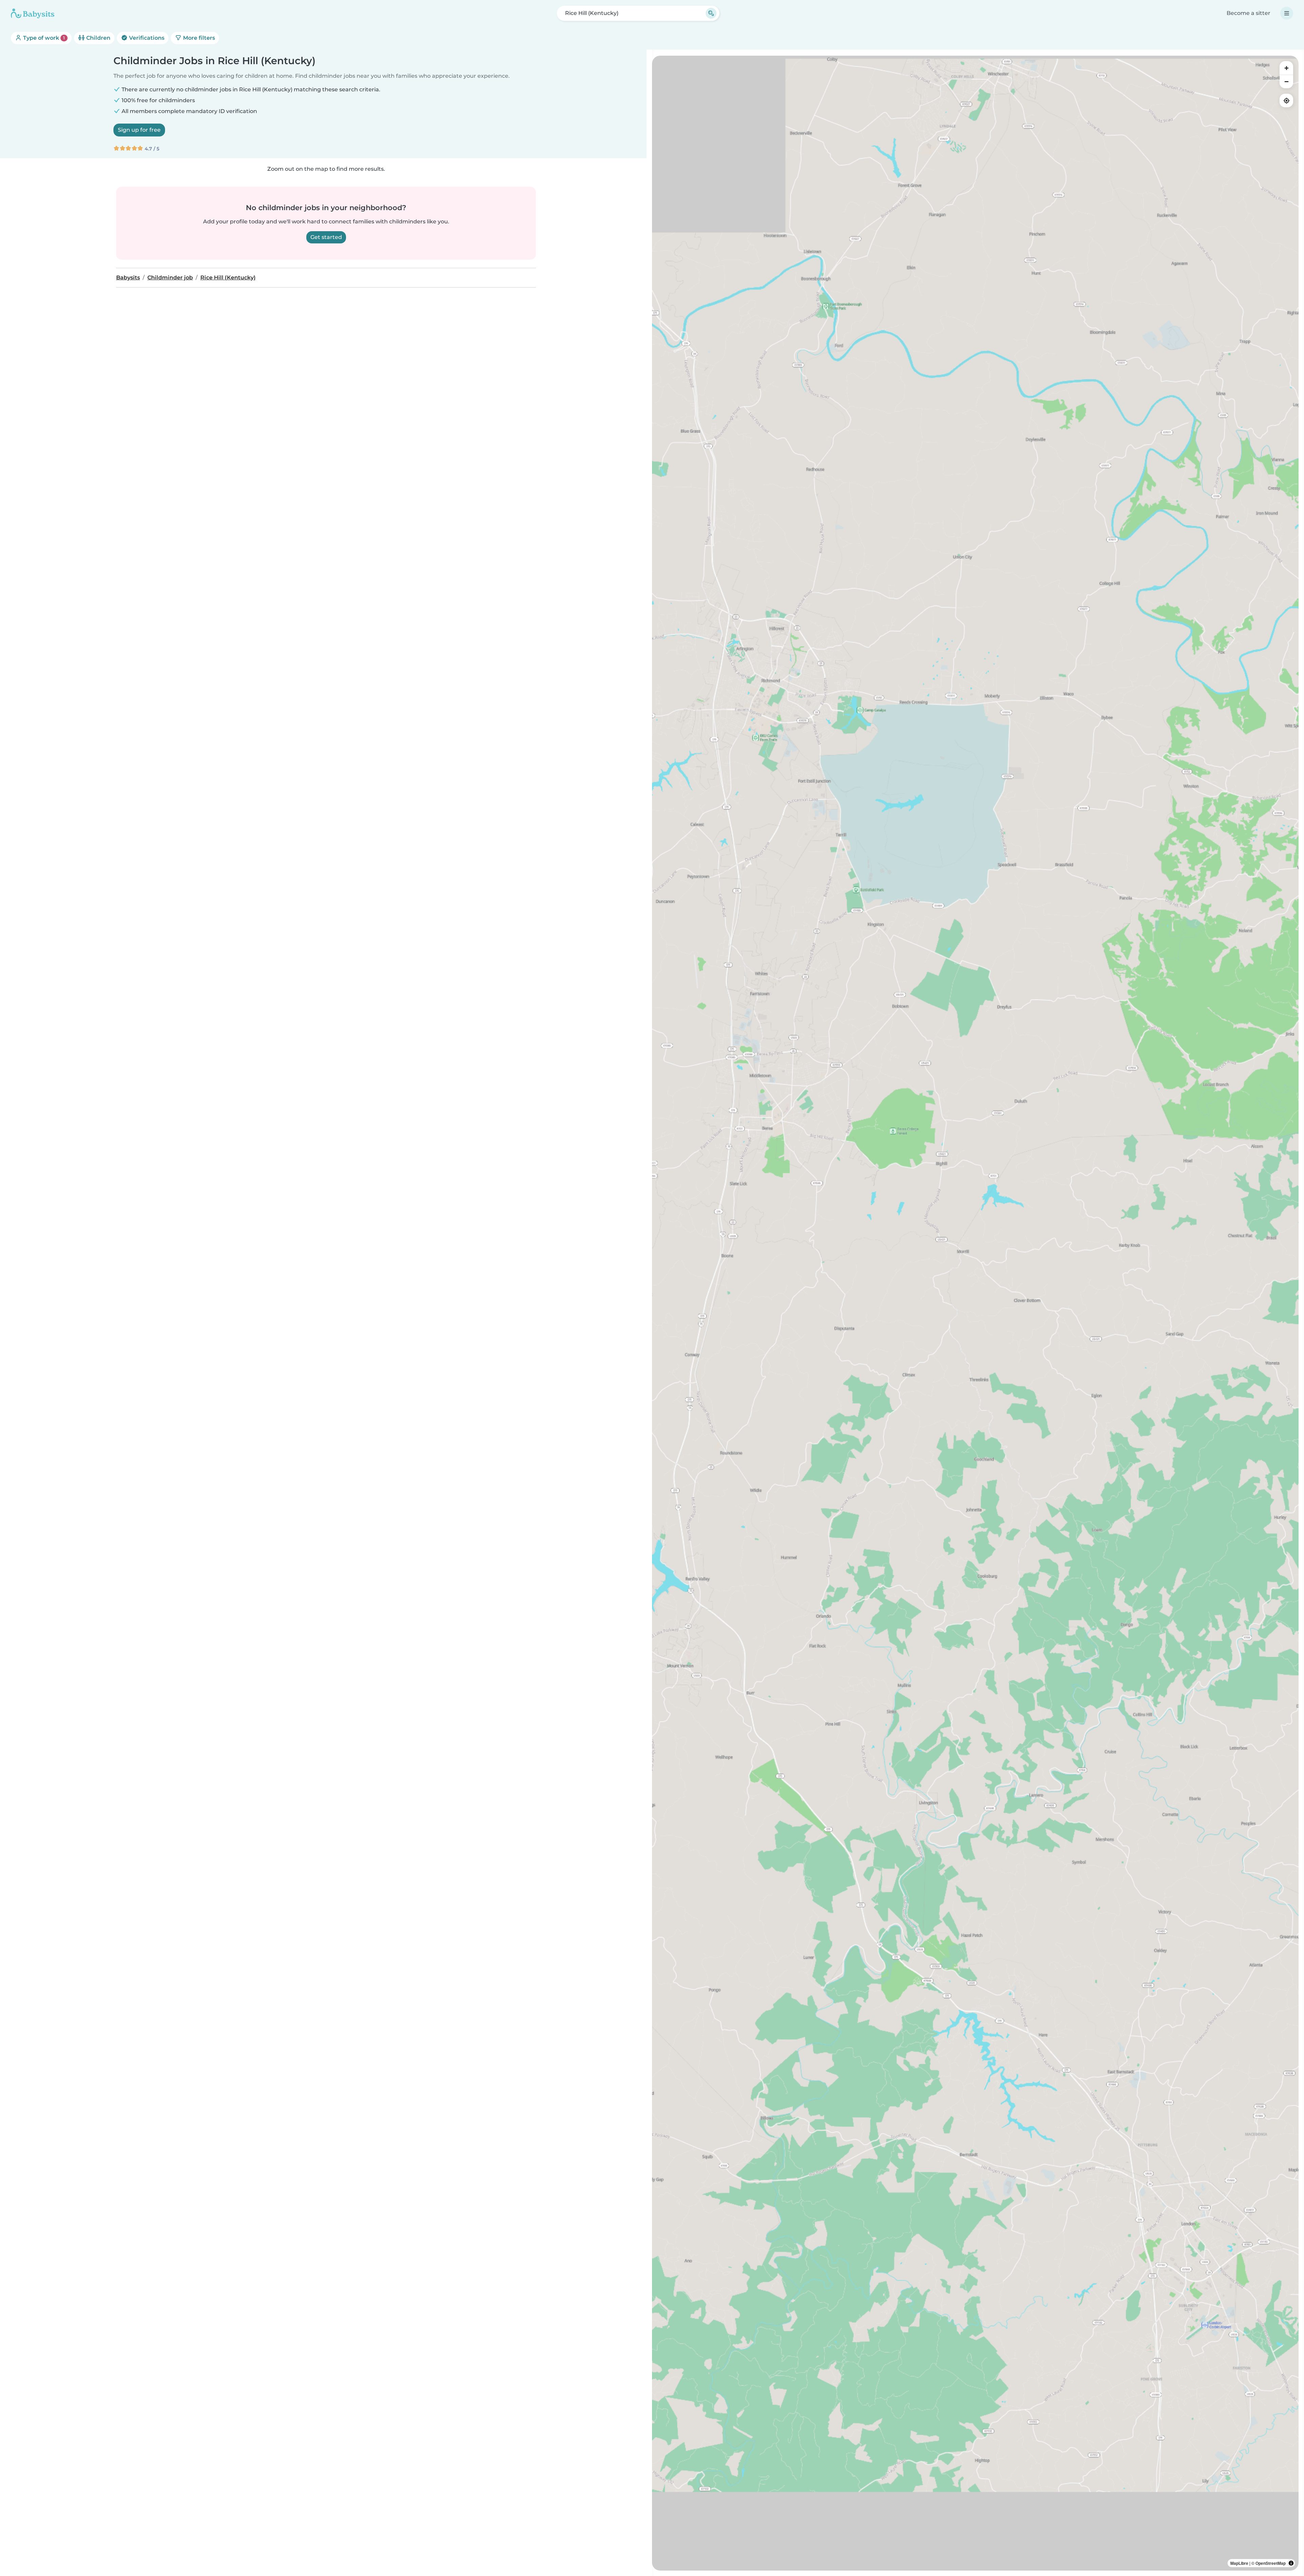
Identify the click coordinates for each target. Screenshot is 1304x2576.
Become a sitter (1248, 13)
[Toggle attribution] (1291, 2563)
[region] (975, 1313)
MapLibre (1239, 2563)
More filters (198, 38)
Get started (326, 237)
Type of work (43, 38)
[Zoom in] (1286, 68)
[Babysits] (33, 13)
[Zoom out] (1286, 81)
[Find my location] (1286, 100)
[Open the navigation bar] (1287, 13)
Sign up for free (139, 130)
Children (98, 38)
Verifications (146, 38)
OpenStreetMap (1271, 2563)
